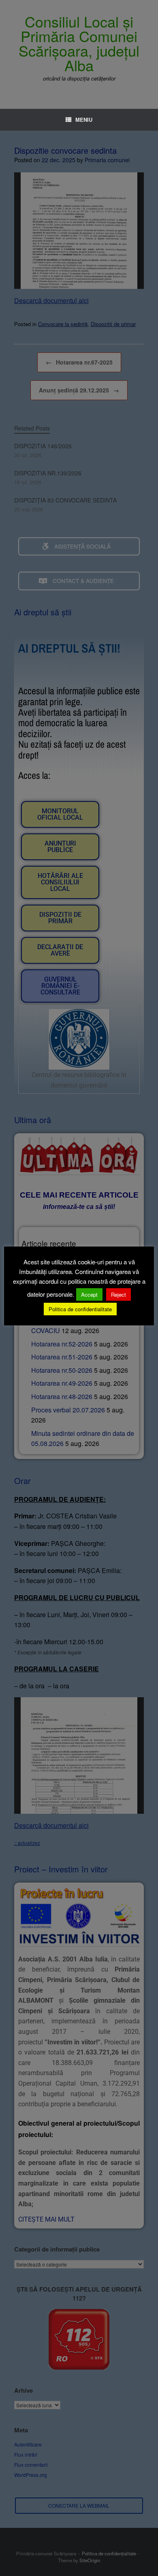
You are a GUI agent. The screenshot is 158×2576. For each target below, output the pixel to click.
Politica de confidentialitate (80, 1309)
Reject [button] (118, 1294)
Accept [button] (89, 1294)
